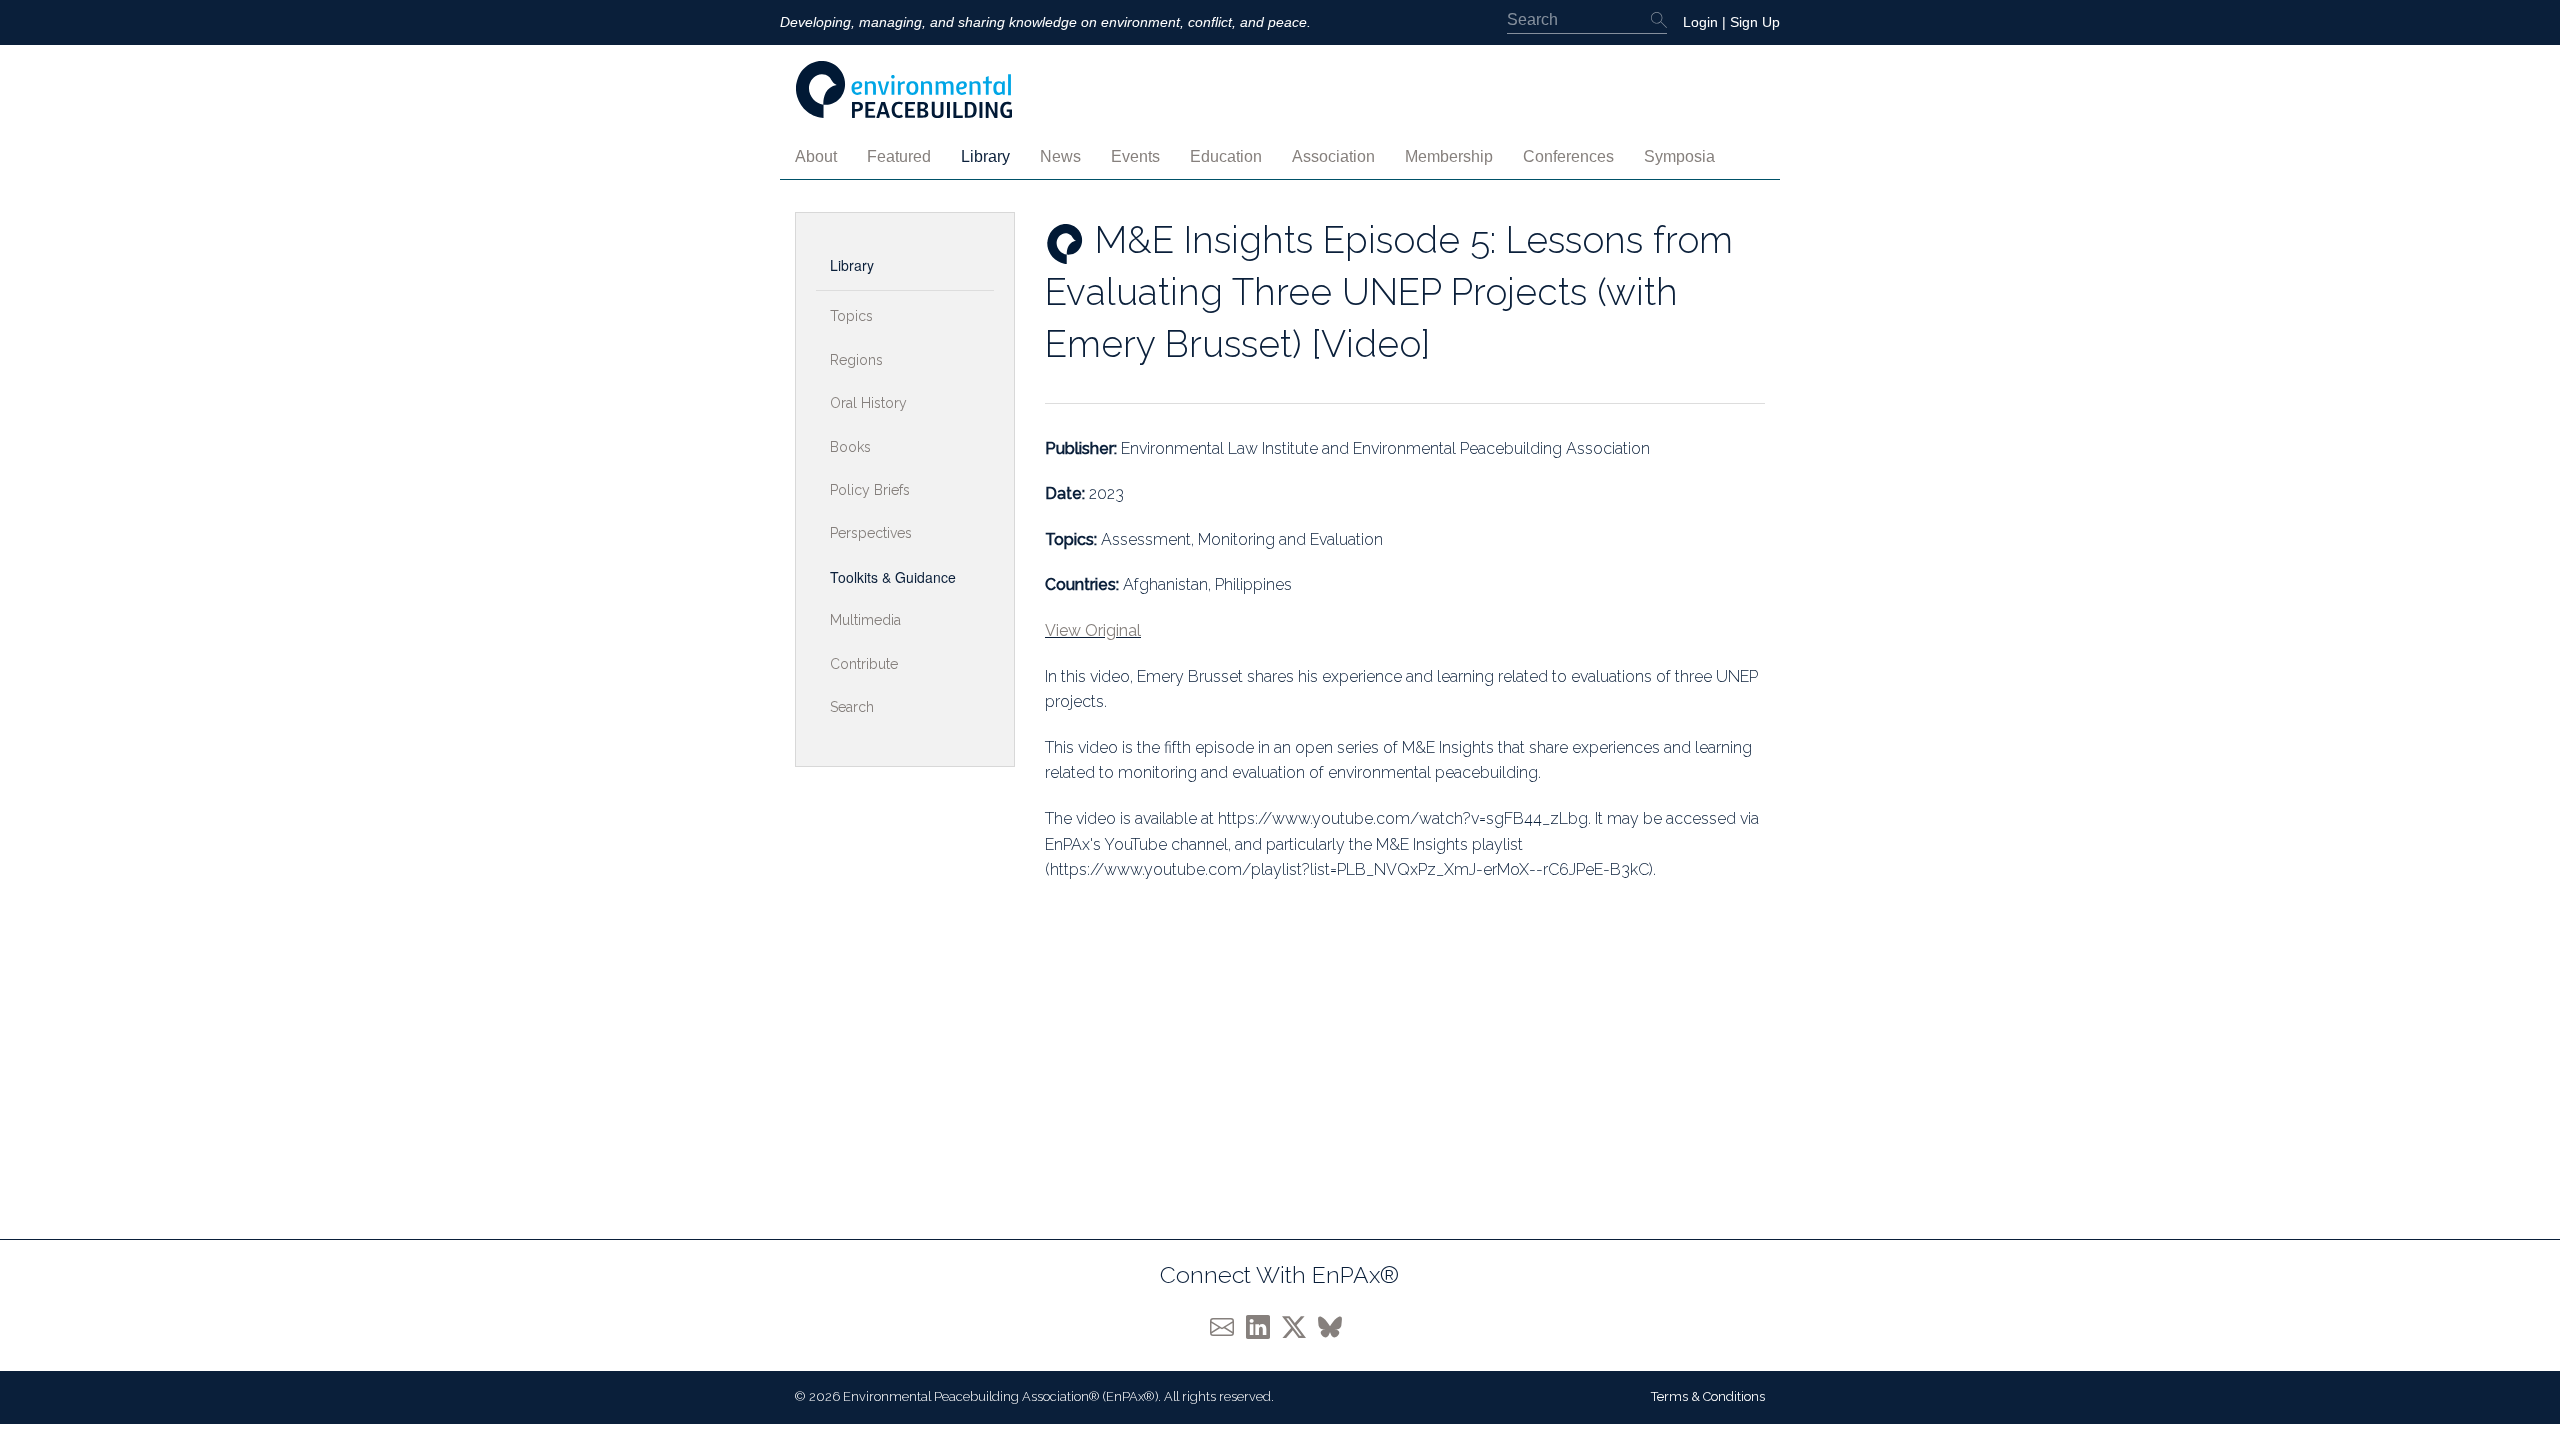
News (1060, 156)
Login (1700, 22)
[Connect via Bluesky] (1334, 1326)
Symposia (1679, 156)
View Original (1093, 630)
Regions (856, 360)
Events (1135, 156)
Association (1333, 156)
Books (850, 447)
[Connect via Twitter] (1300, 1326)
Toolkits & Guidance (893, 577)
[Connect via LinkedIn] (1264, 1326)
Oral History (868, 403)
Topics (851, 316)
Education (1226, 156)
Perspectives (871, 533)
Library (985, 156)
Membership (1449, 156)
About (816, 156)
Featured (899, 156)
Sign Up (1755, 22)
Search (852, 707)
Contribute (864, 664)
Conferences (1568, 156)
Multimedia (865, 620)
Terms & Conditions (1708, 1396)
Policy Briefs (870, 490)
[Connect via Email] (1228, 1326)
